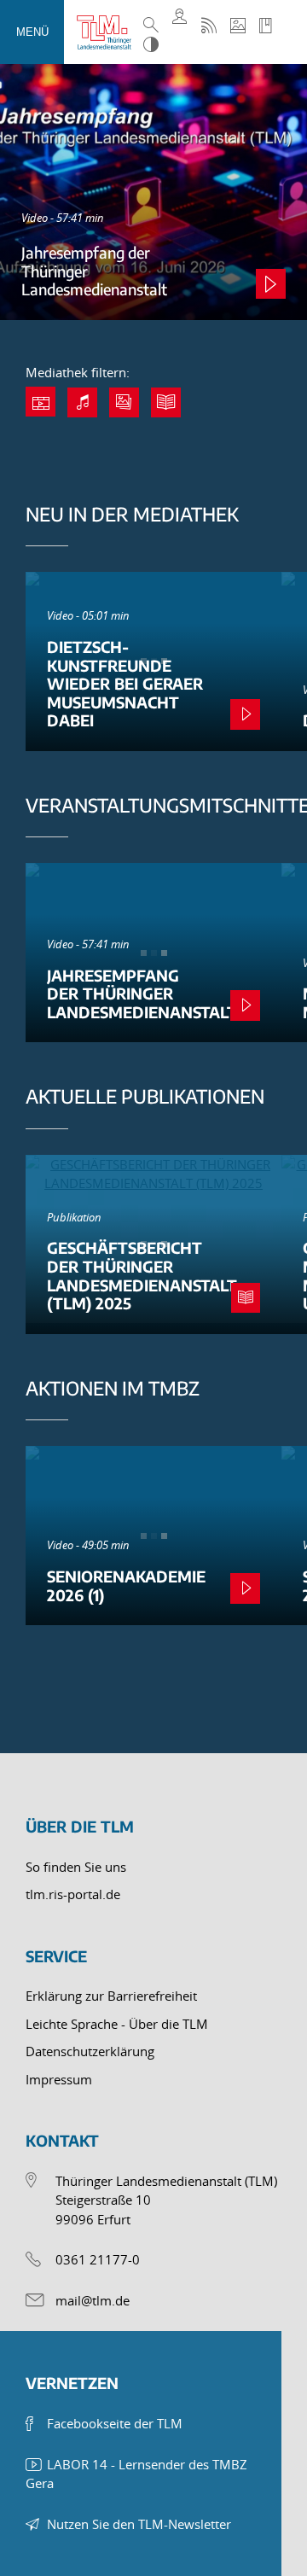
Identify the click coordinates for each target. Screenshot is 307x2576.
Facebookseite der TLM (115, 2423)
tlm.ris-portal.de (73, 1894)
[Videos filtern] (41, 402)
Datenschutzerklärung (90, 2051)
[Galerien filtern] (124, 402)
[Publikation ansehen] (246, 1298)
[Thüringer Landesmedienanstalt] (108, 32)
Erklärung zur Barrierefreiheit (111, 1996)
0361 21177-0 (98, 2259)
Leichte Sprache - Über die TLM (117, 2024)
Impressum (59, 2079)
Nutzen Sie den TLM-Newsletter (139, 2524)
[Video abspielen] (271, 284)
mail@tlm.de (93, 2300)
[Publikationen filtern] (166, 402)
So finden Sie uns (76, 1867)
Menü (32, 32)
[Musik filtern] (82, 402)
